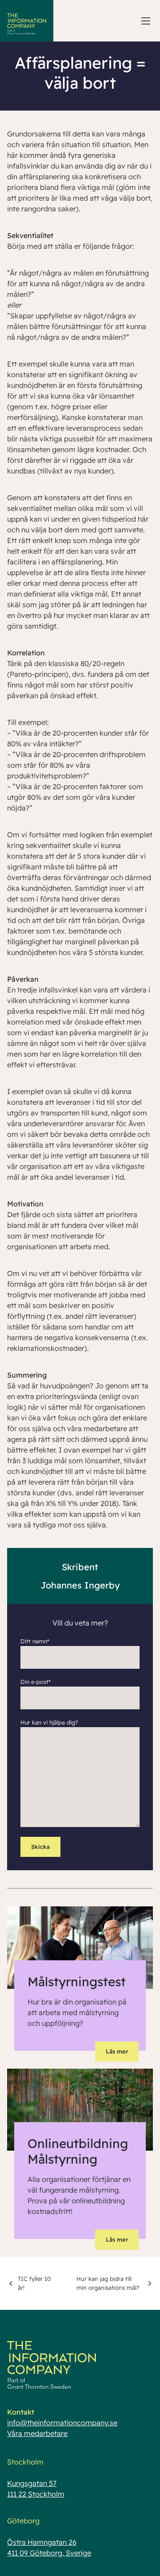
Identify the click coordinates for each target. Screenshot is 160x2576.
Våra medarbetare (37, 2433)
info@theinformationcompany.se (62, 2423)
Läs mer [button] (117, 2051)
